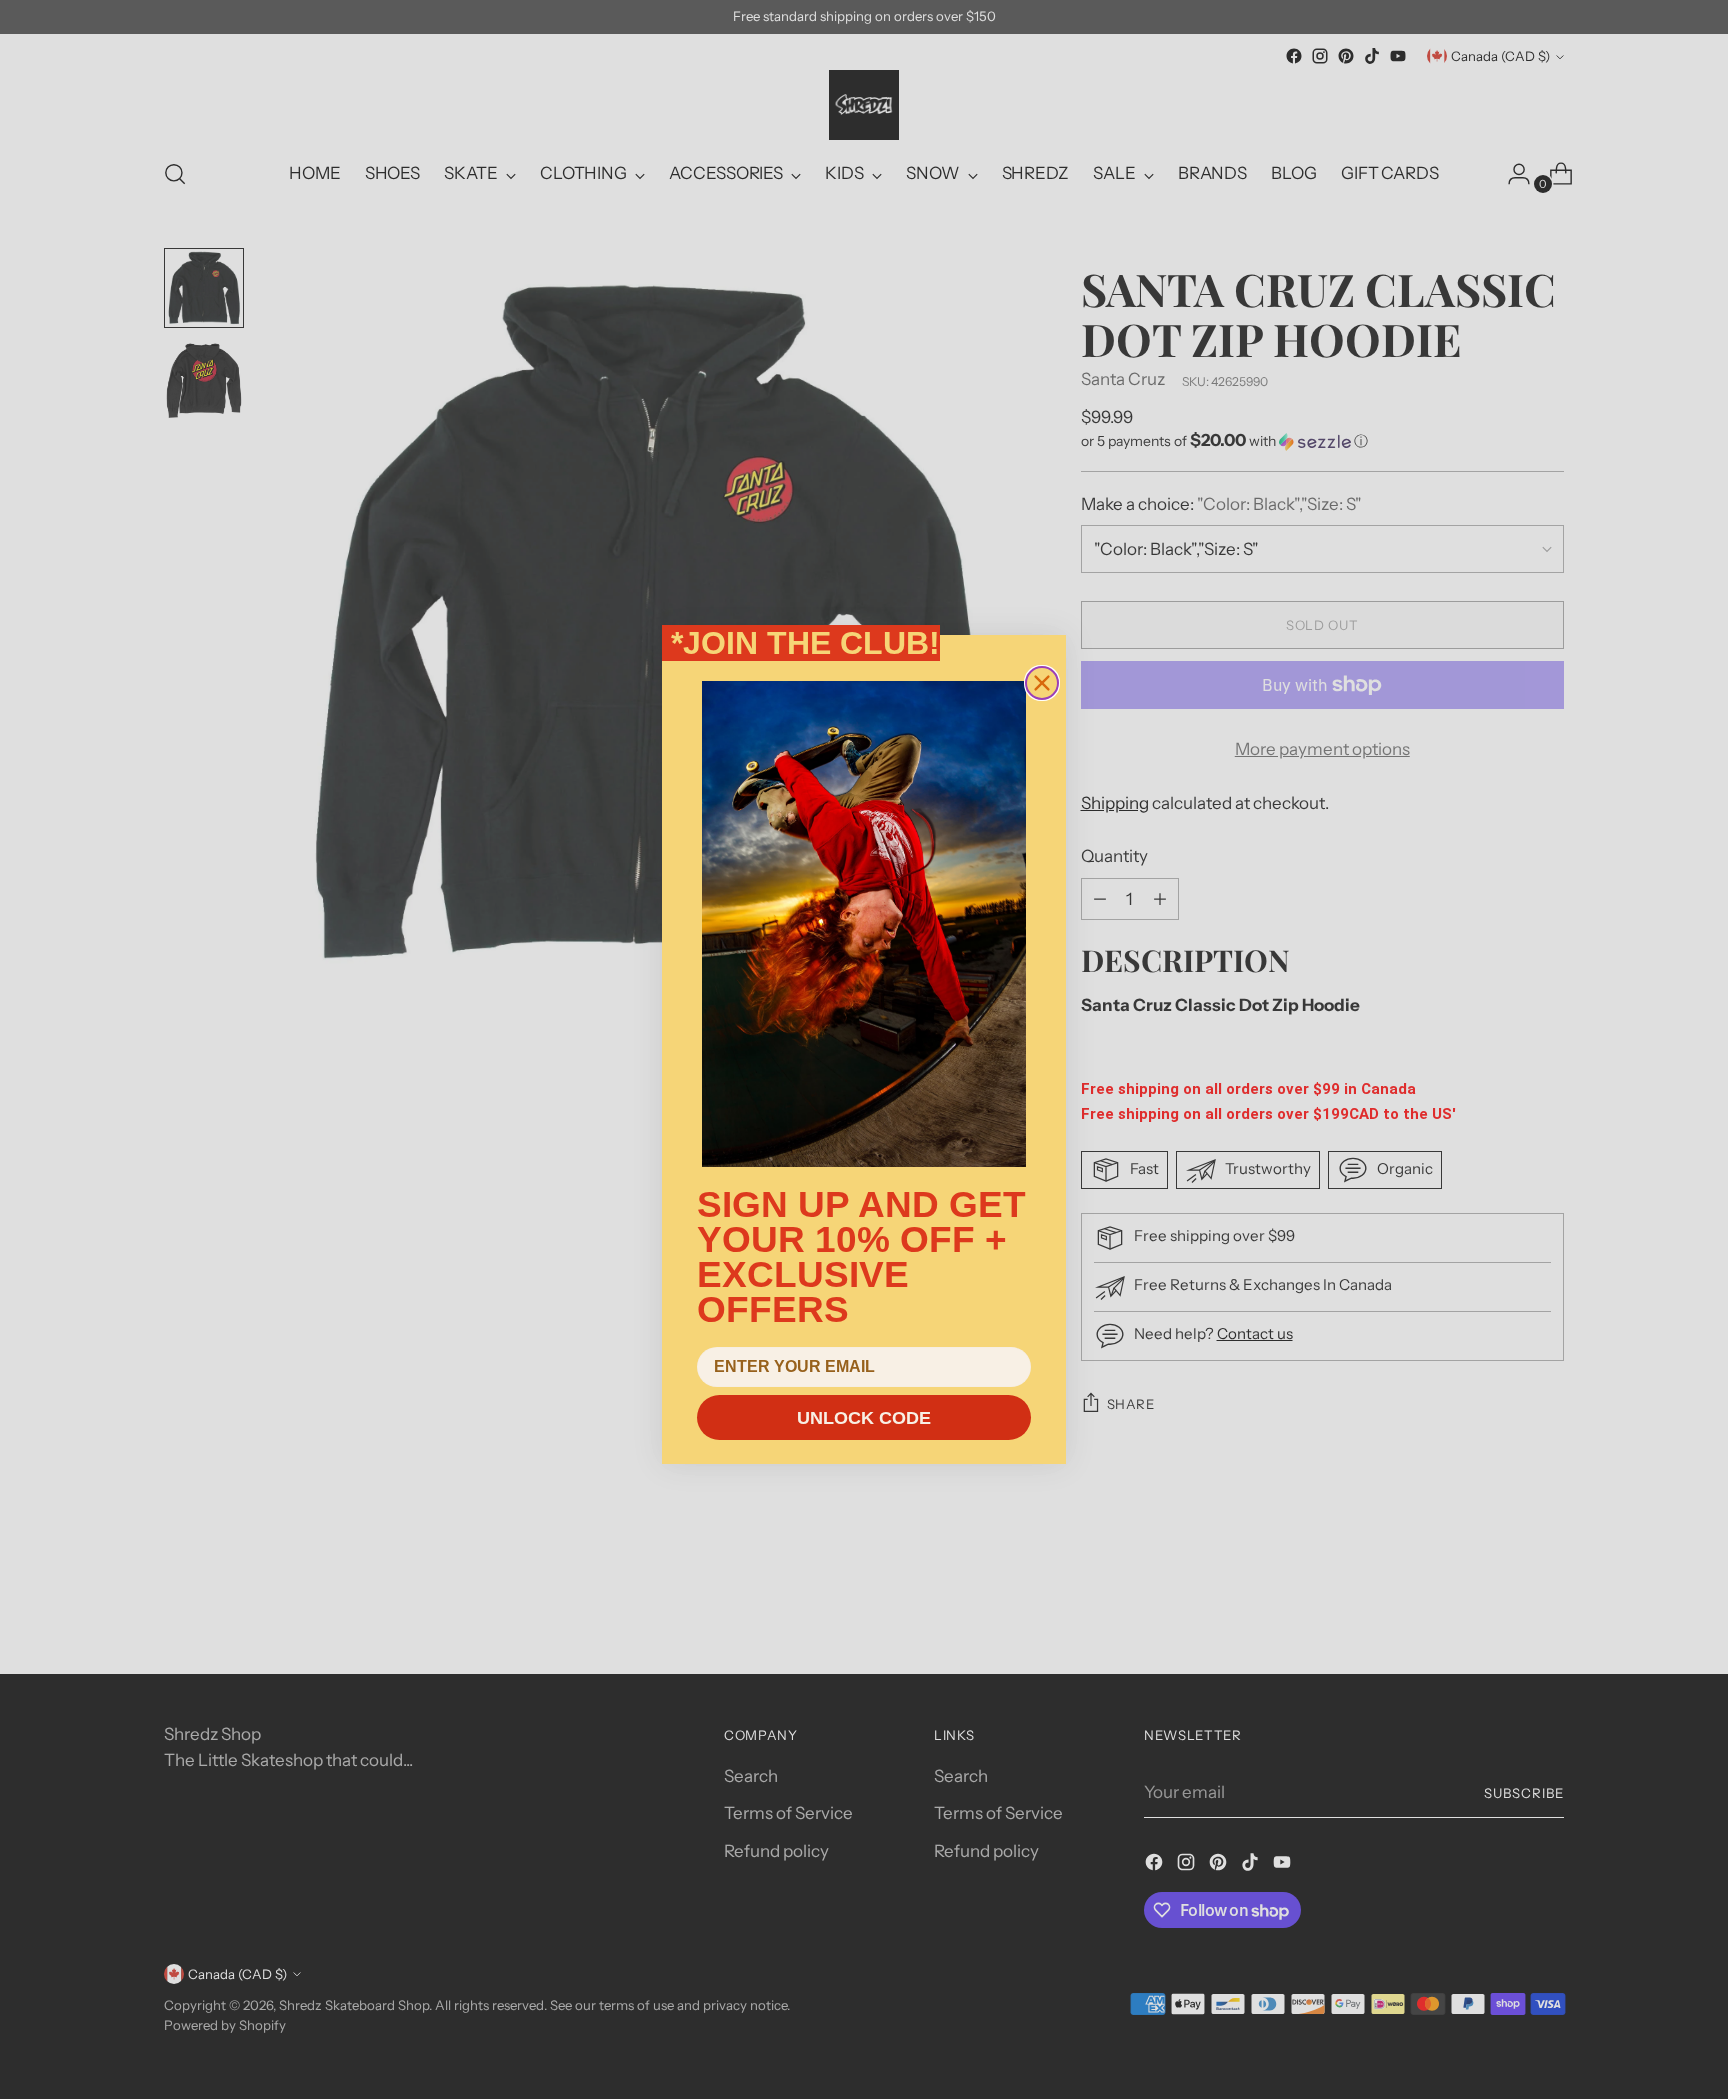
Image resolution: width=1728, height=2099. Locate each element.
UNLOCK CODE (864, 1418)
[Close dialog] (1042, 683)
